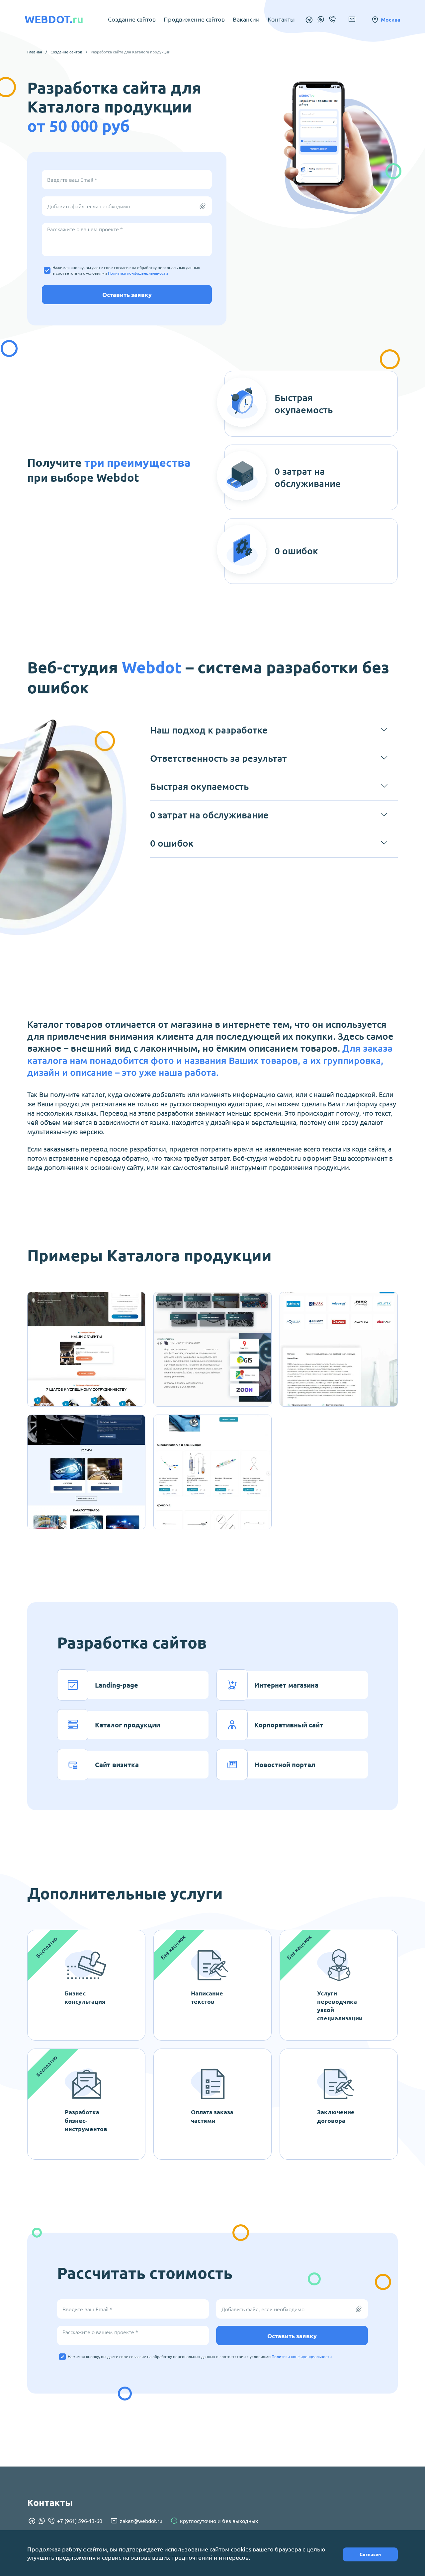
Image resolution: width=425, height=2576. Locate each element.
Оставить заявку (127, 294)
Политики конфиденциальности (138, 273)
